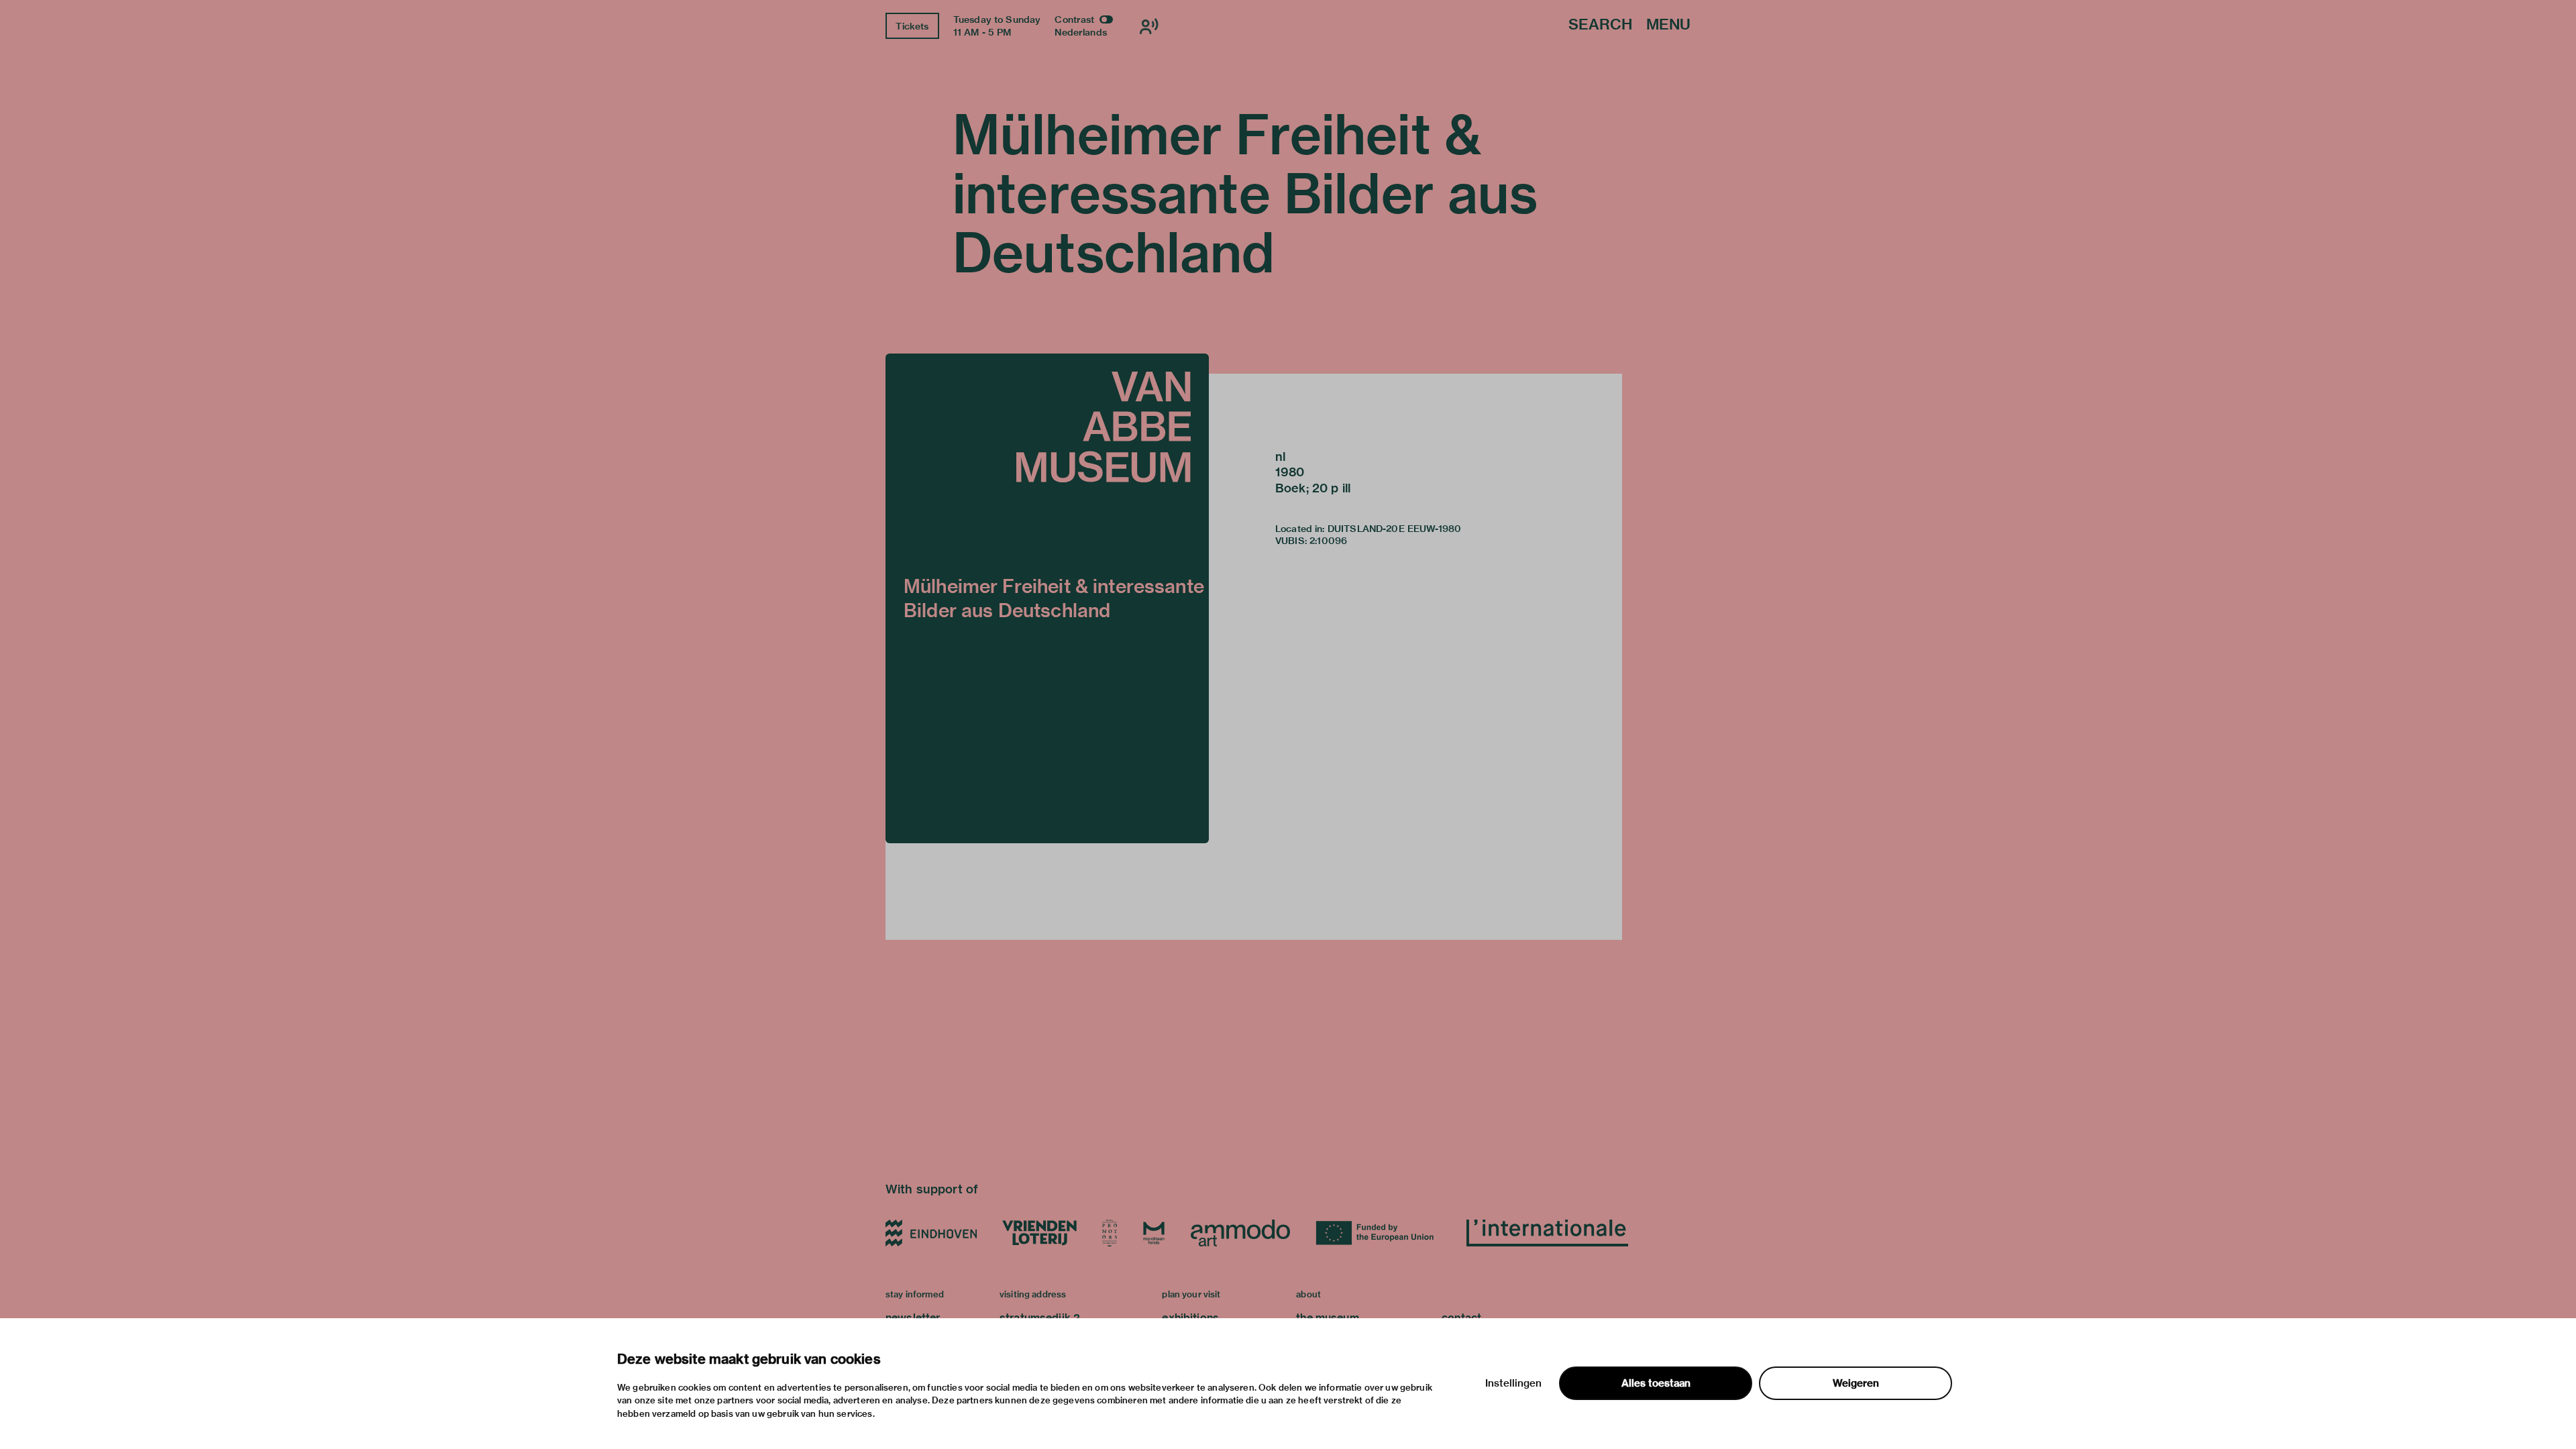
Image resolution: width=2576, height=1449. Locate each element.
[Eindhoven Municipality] (931, 1233)
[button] (1047, 598)
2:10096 (1328, 541)
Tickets (912, 26)
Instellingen (1513, 1383)
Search (1600, 25)
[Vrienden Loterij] (1039, 1233)
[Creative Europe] (1378, 1233)
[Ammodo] (1240, 1233)
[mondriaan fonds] (1154, 1233)
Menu (1668, 25)
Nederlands (1081, 32)
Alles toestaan (1656, 1383)
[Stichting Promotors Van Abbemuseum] (1110, 1233)
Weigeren (1856, 1383)
